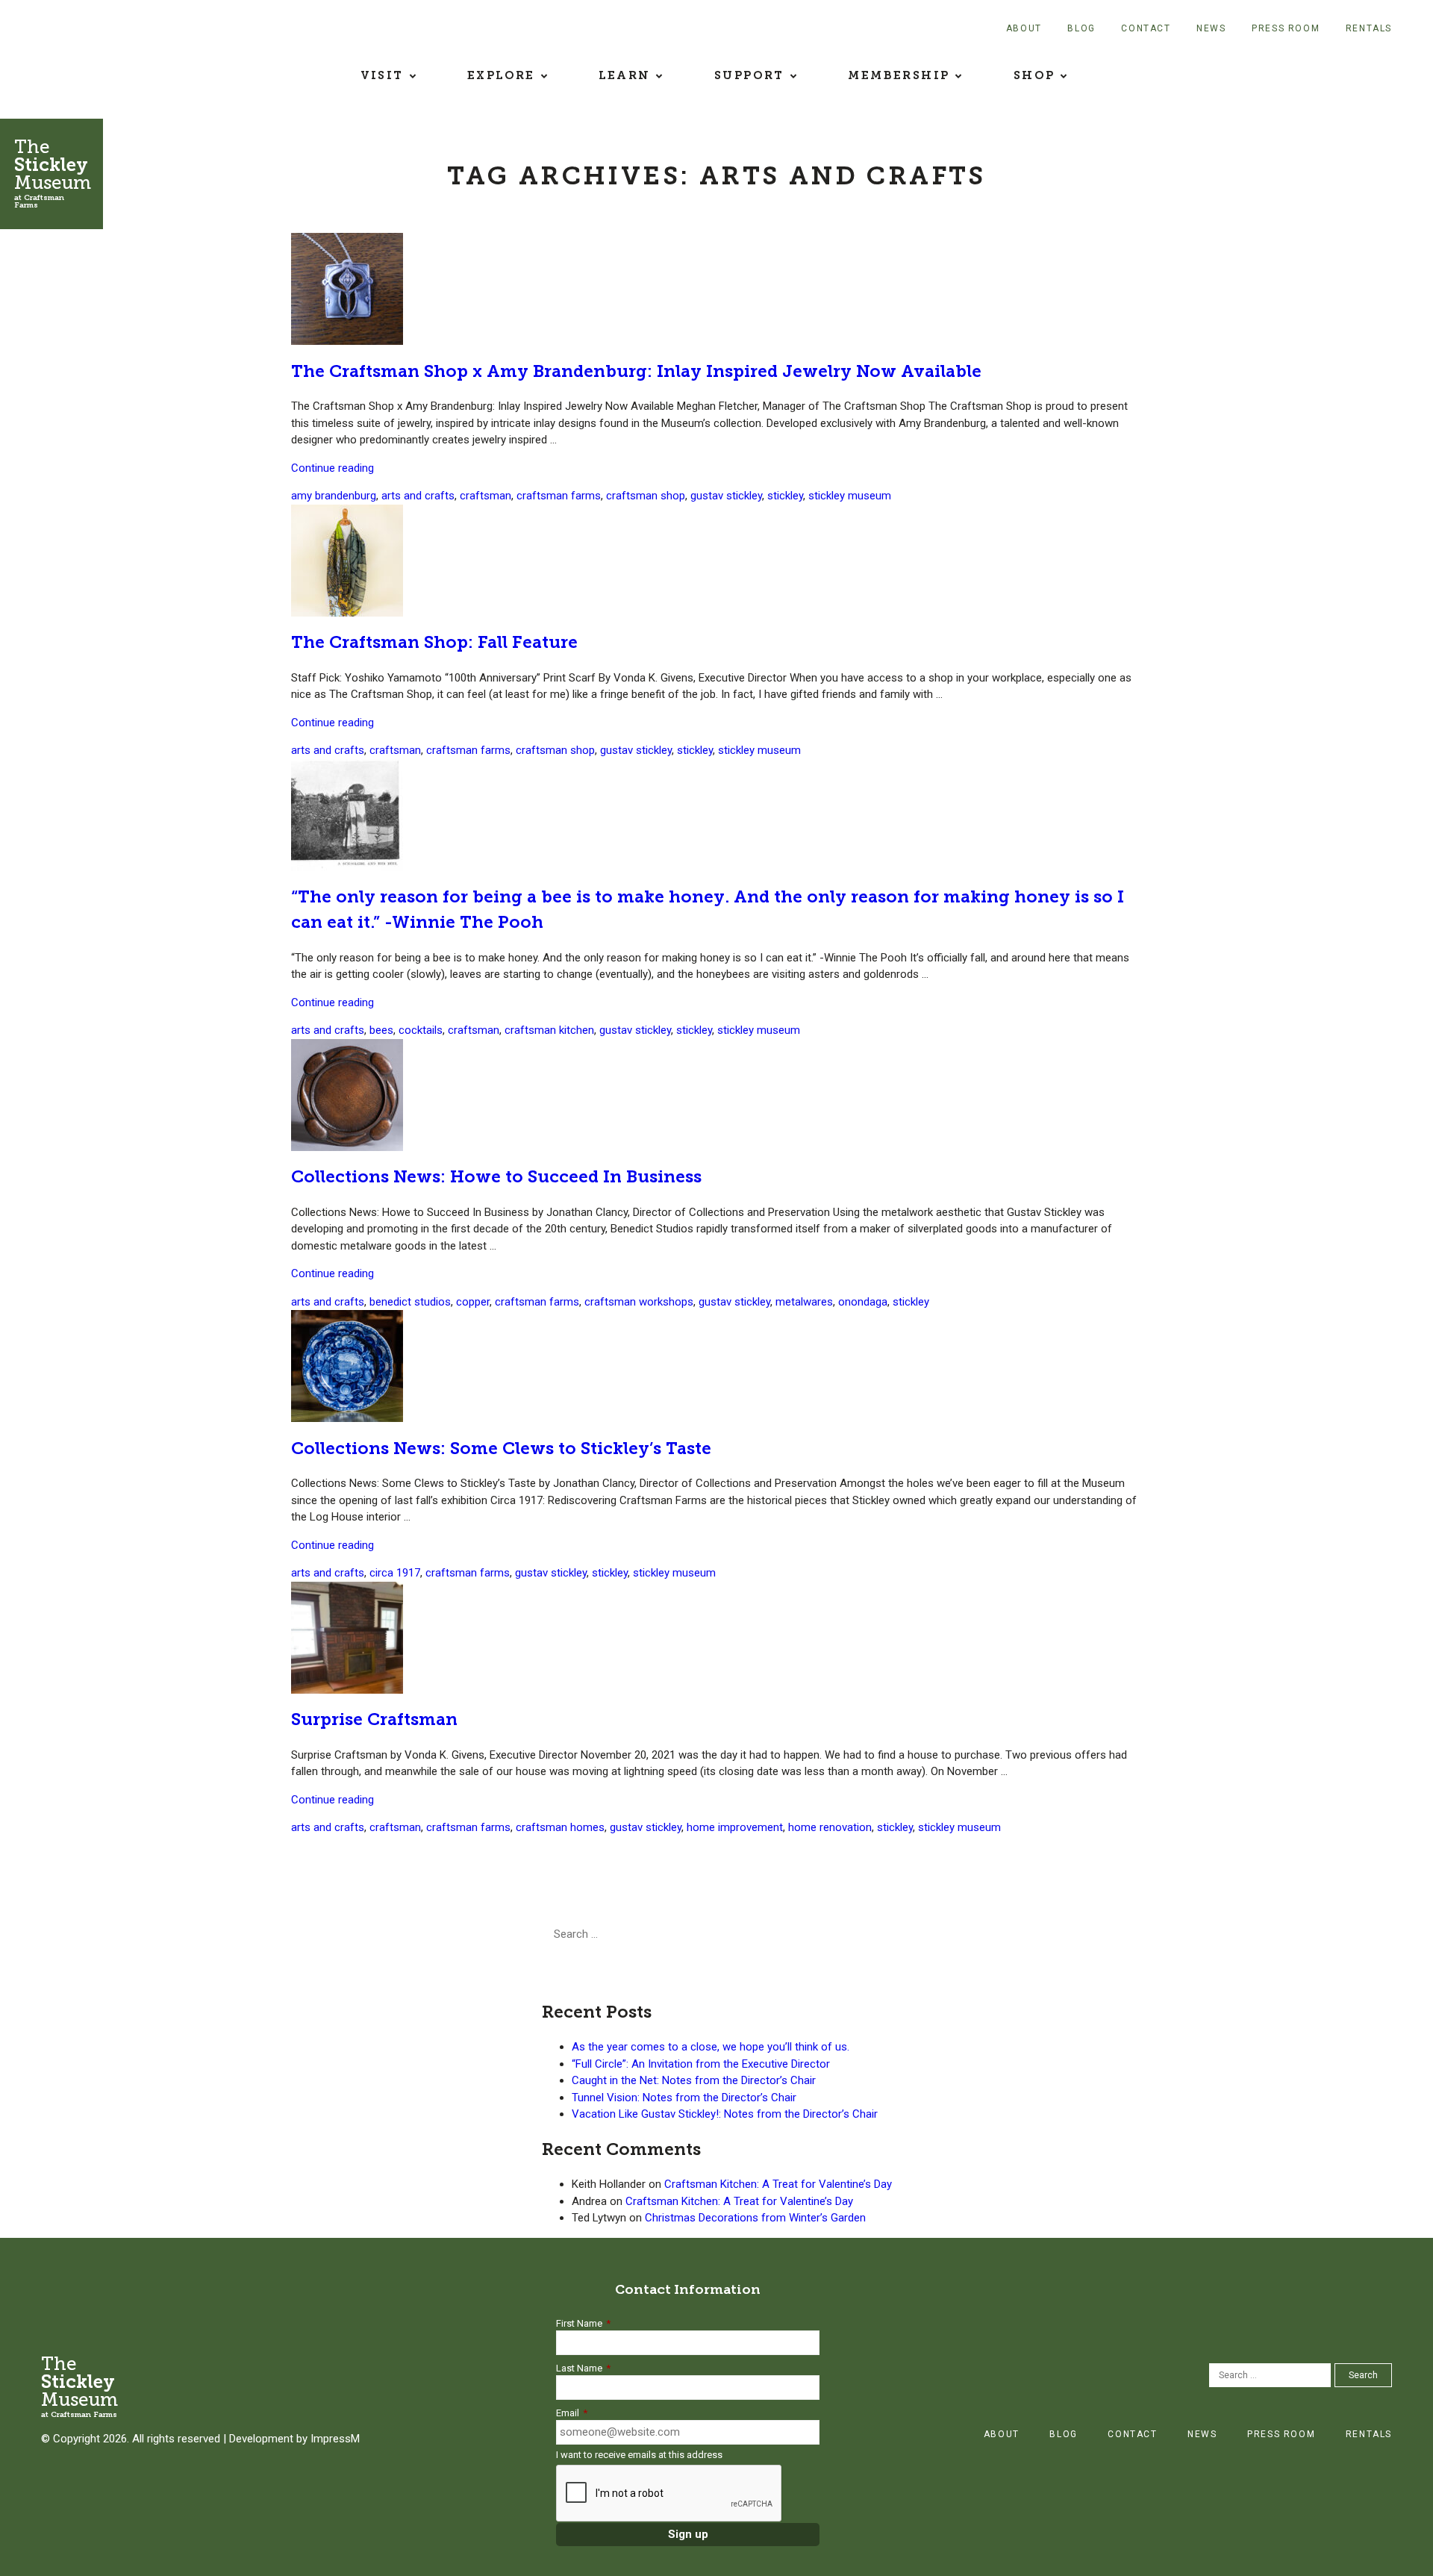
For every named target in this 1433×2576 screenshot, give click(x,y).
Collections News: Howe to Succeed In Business (496, 1177)
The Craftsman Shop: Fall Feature (434, 642)
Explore (501, 75)
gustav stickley (726, 496)
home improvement (735, 1827)
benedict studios (410, 1302)
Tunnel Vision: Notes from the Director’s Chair (684, 2098)
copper (473, 1302)
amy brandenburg (334, 496)
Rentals (1369, 28)
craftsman (486, 496)
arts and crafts (418, 496)
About (1024, 28)
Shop (1034, 75)
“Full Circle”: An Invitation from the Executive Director (701, 2064)
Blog (1081, 28)
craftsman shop (646, 496)
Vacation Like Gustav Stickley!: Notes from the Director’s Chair (725, 2114)
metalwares (804, 1302)
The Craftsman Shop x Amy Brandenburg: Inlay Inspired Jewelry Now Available (636, 371)
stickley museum (850, 496)
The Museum (53, 173)
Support (749, 75)
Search (732, 1934)
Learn (624, 75)
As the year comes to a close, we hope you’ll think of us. (711, 2047)
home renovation (830, 1827)
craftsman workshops (639, 1302)
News (1211, 28)
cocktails (421, 1030)
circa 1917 (395, 1573)
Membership (899, 75)
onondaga (863, 1302)
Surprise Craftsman (374, 1719)
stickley (785, 496)
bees (381, 1030)
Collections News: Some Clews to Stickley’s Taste (501, 1448)
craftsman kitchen (549, 1030)
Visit (382, 75)
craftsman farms (559, 496)
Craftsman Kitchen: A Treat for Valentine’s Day (778, 2184)
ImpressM (335, 2439)
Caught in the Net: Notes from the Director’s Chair (694, 2080)
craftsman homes (560, 1827)
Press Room (1286, 28)
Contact (1146, 28)
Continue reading (333, 468)
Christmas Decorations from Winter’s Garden (755, 2218)
